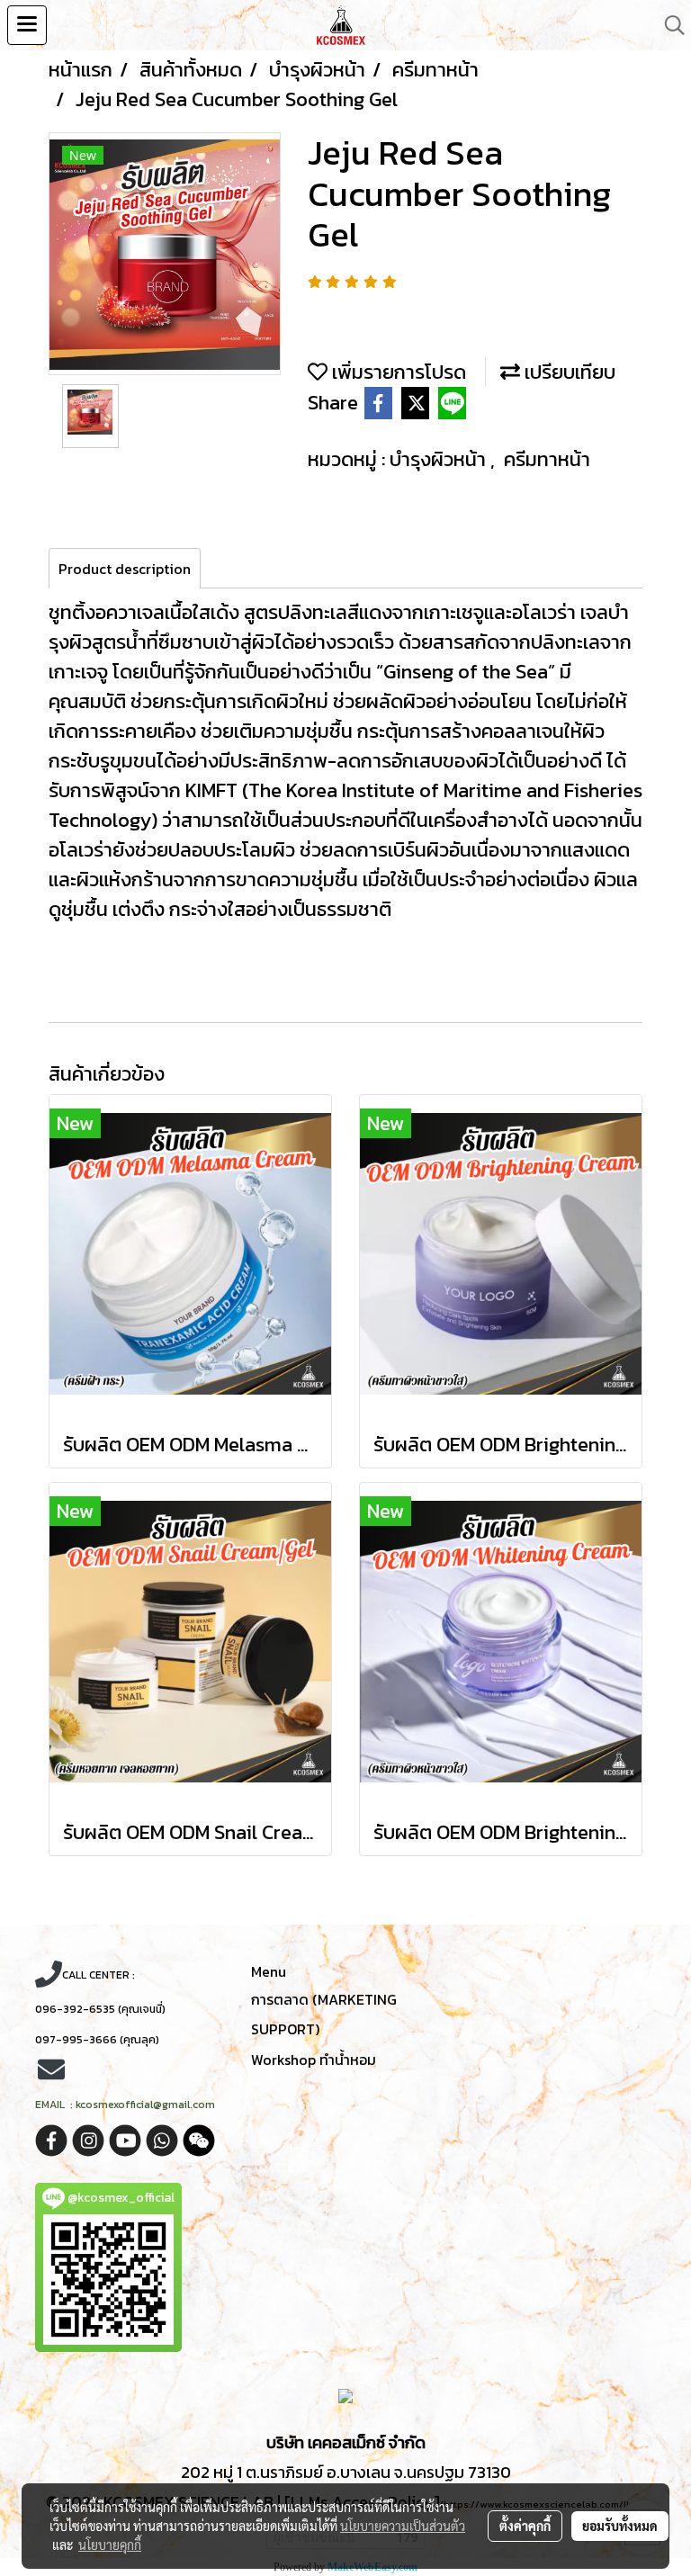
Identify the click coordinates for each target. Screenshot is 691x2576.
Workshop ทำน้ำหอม (314, 2060)
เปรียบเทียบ (568, 372)
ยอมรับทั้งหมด (620, 2526)
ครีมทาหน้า (547, 459)
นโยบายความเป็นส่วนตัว (403, 2526)
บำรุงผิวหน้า (440, 459)
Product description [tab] (125, 569)
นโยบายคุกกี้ (110, 2545)
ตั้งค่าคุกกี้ (525, 2526)
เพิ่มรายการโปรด (397, 372)
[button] (669, 25)
